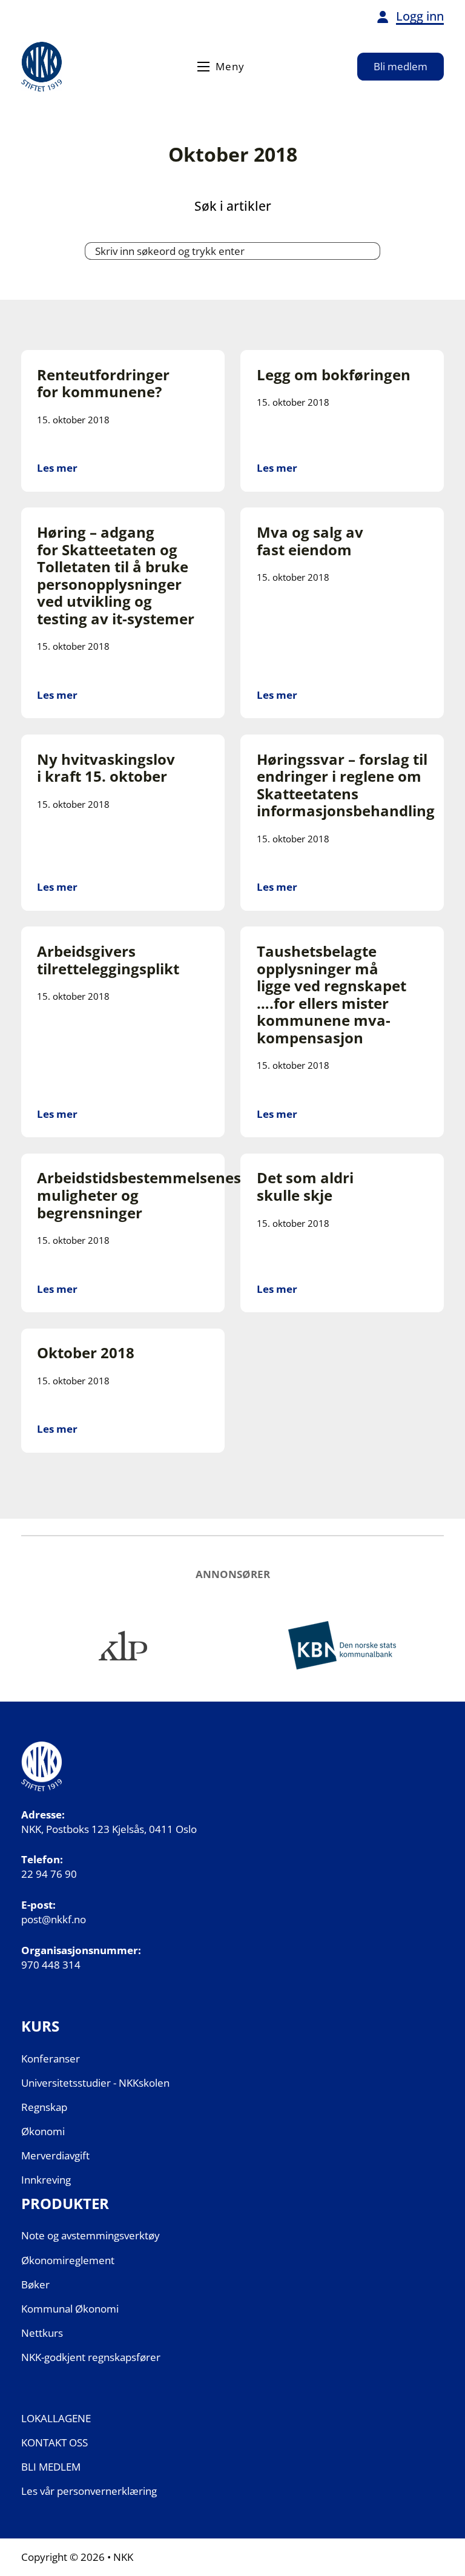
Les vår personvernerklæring (89, 2491)
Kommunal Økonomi (70, 2309)
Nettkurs (42, 2333)
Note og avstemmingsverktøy (91, 2235)
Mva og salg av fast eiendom (310, 541)
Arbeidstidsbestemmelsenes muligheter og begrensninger (139, 1195)
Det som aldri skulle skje (305, 1187)
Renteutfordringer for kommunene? (103, 384)
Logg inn (420, 16)
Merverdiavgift (55, 2155)
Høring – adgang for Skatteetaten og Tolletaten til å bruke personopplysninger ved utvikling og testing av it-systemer (116, 576)
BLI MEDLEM (51, 2467)
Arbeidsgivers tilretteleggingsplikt (108, 960)
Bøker (35, 2284)
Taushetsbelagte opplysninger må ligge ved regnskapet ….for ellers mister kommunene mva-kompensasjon (331, 995)
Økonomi (43, 2131)
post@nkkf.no (54, 1919)
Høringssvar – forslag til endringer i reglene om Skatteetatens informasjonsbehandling (346, 785)
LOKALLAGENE (56, 2418)
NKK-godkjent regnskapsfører (91, 2357)
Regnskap (44, 2107)
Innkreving (46, 2180)
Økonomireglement (68, 2260)
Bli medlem (401, 66)
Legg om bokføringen (334, 375)
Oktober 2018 (86, 1353)
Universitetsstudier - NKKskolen (95, 2083)
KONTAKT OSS (54, 2442)
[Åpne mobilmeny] (203, 67)
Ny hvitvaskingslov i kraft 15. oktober (106, 768)
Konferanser (51, 2059)
